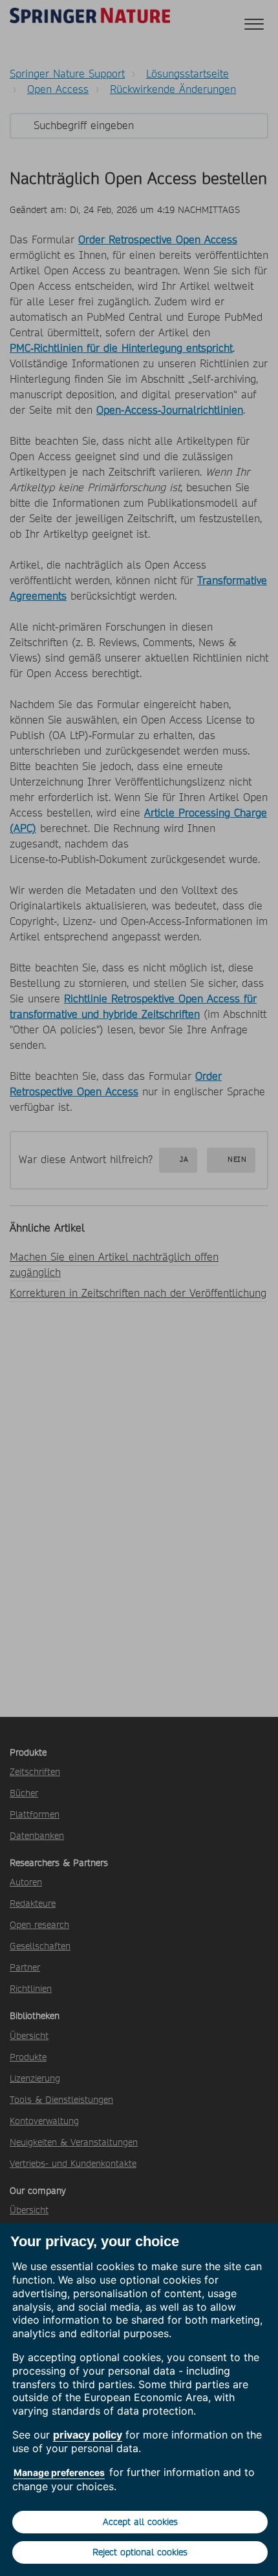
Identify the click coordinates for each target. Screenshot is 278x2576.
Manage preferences (59, 2472)
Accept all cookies (140, 2522)
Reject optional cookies (140, 2552)
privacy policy (88, 2435)
